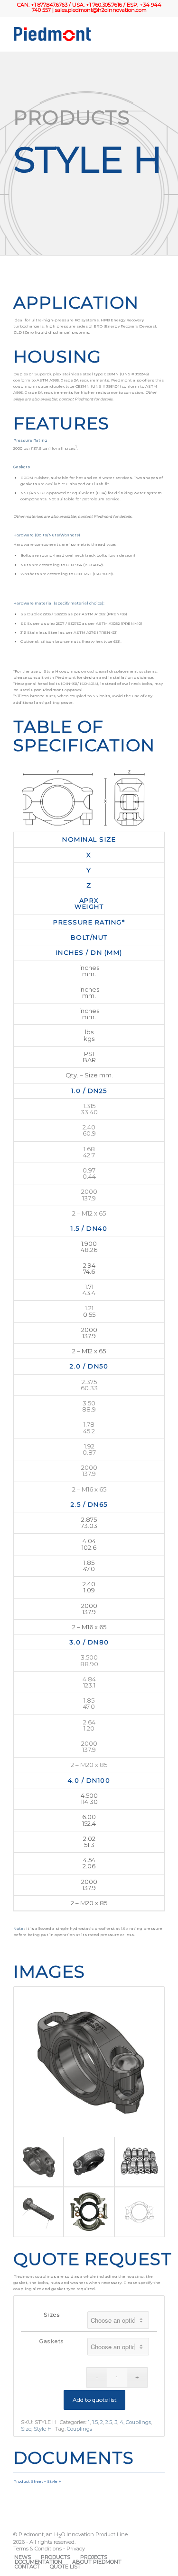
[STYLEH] (140, 2162)
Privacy (76, 2549)
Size (26, 2429)
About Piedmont (97, 2562)
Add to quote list (95, 2400)
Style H (43, 2429)
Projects (94, 2557)
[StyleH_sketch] (89, 2062)
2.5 (109, 2422)
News (23, 2557)
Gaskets (52, 2341)
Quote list (65, 2567)
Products (56, 2557)
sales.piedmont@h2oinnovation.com (101, 10)
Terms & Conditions (37, 2549)
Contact (27, 2567)
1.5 (95, 2422)
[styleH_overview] (89, 2162)
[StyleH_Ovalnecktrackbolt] (38, 2212)
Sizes (52, 2315)
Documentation (38, 2562)
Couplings (138, 2422)
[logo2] (74, 34)
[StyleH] (89, 2212)
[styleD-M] (140, 2212)
